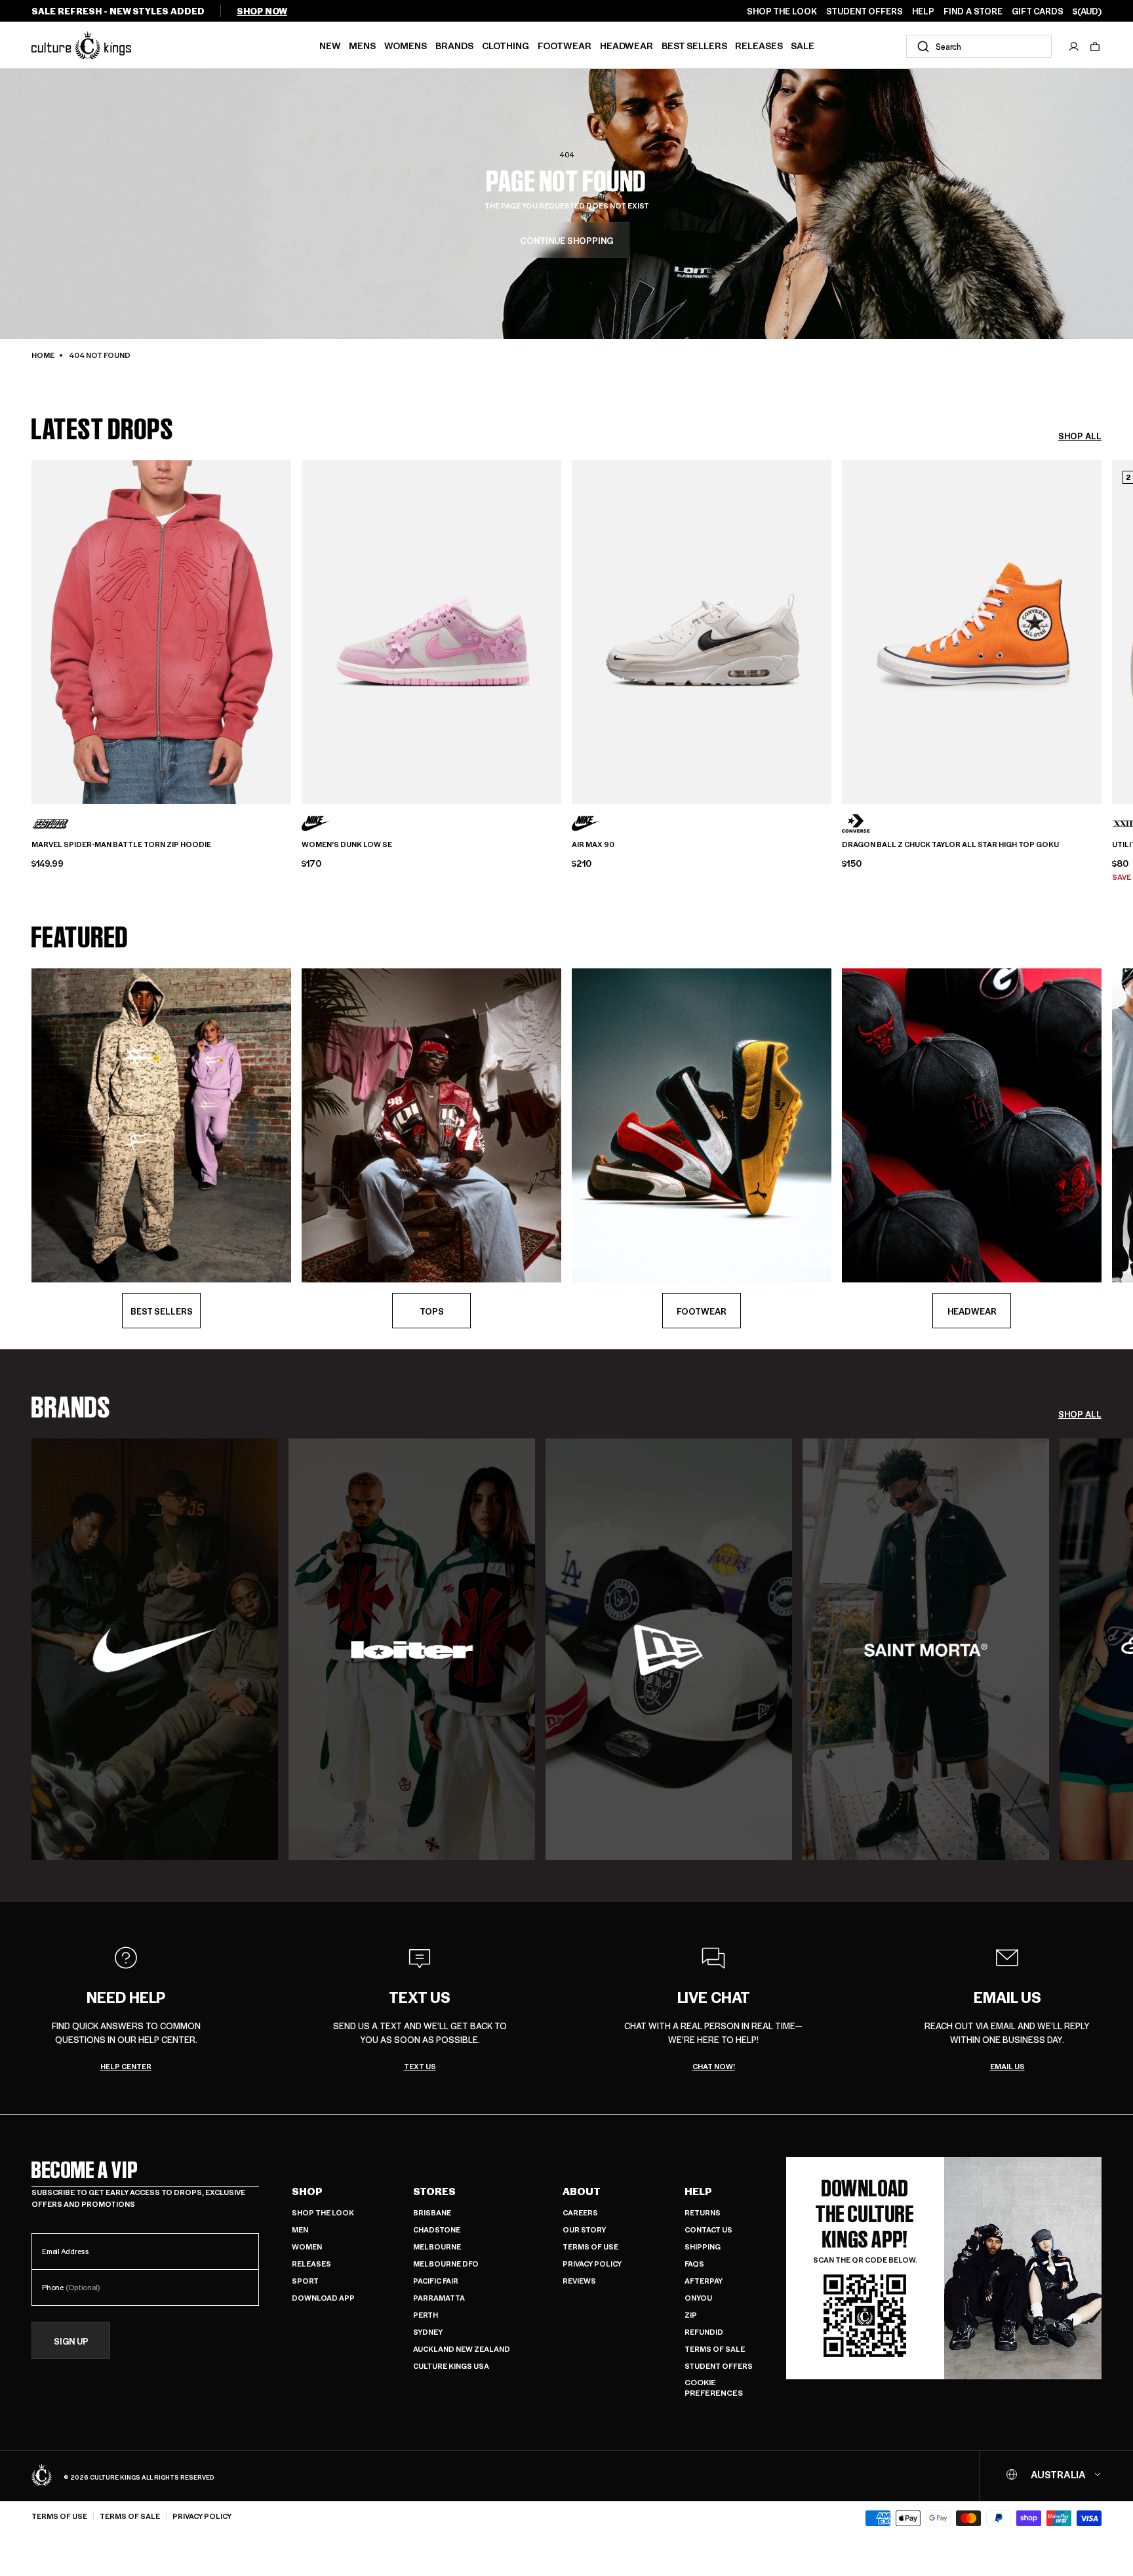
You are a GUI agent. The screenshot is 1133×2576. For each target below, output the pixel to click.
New (330, 45)
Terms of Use (590, 2247)
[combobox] (979, 46)
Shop (307, 2191)
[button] (1095, 47)
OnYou (698, 2298)
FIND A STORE (973, 11)
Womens (406, 45)
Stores (434, 2191)
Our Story (584, 2229)
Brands (454, 45)
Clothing (506, 45)
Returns (703, 2212)
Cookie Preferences (714, 2388)
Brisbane (432, 2212)
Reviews (579, 2281)
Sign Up (71, 2341)
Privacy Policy (592, 2264)
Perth (426, 2315)
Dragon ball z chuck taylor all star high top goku (950, 844)
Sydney (428, 2332)
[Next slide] (1102, 630)
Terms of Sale (715, 2349)
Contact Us (708, 2229)
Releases (759, 45)
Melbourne (437, 2247)
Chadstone (437, 2229)
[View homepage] (81, 45)
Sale (803, 45)
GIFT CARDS (1038, 11)
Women (307, 2247)
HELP (923, 11)
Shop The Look (323, 2212)
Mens (362, 45)
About (582, 2191)
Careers (580, 2212)
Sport (305, 2281)
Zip (691, 2315)
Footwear (565, 45)
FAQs (694, 2264)
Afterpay (704, 2281)
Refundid (704, 2332)
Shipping (703, 2247)
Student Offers (719, 2366)
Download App (323, 2298)
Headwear (626, 45)
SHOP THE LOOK (782, 11)
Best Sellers (694, 45)
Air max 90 (593, 844)
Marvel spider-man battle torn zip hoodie (121, 844)
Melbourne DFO (446, 2264)
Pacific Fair (436, 2281)
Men (300, 2229)
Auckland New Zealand (462, 2349)
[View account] (1074, 47)
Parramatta (439, 2298)
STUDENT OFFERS (865, 11)
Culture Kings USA (451, 2366)
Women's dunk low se (347, 844)
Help (698, 2191)
